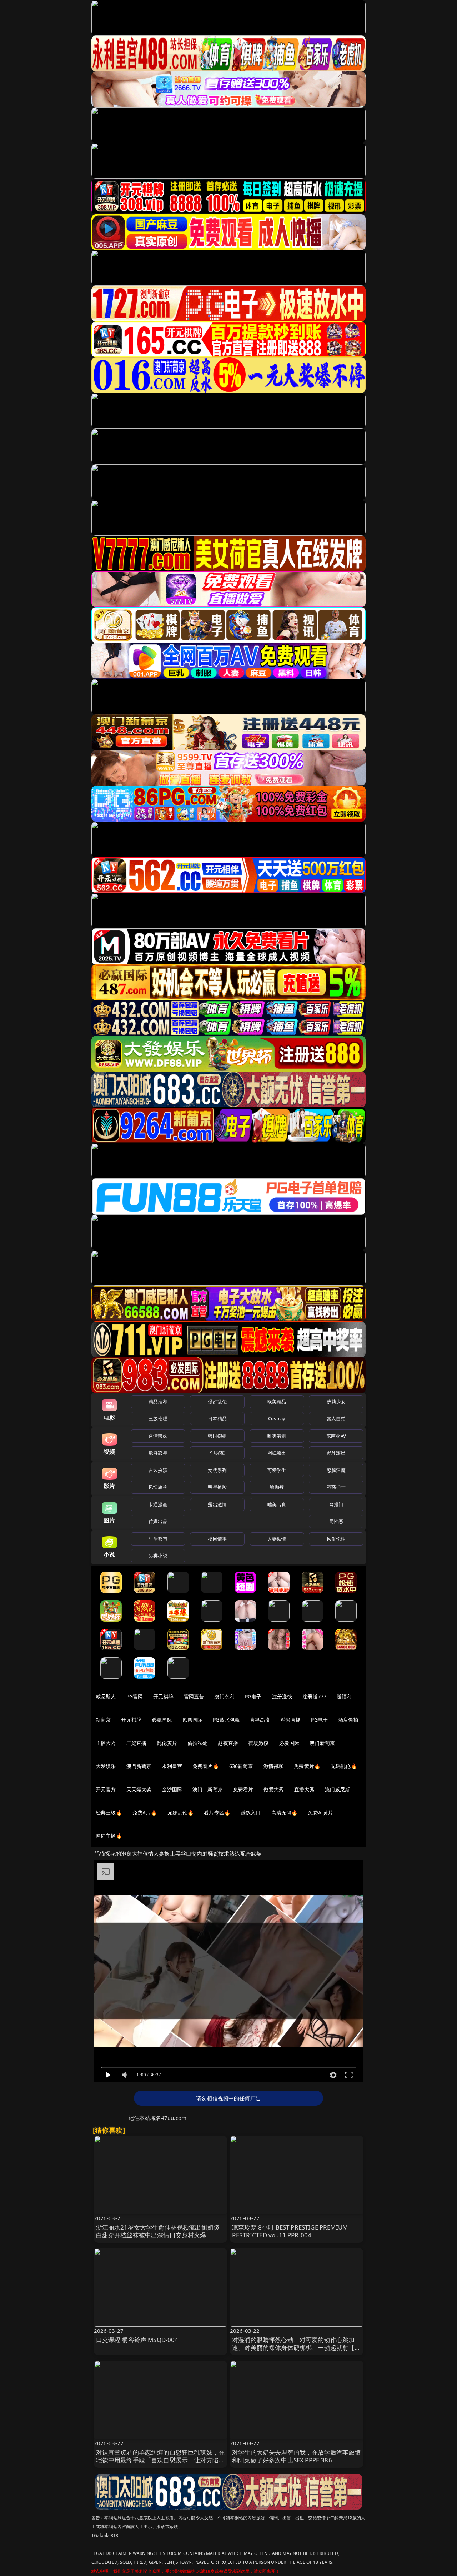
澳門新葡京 (139, 1766)
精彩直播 (291, 1720)
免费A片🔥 (145, 1813)
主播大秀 (106, 1743)
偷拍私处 (198, 1743)
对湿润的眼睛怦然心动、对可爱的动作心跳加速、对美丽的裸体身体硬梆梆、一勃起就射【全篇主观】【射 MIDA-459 (297, 2348)
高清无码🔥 (285, 1813)
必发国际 (289, 1743)
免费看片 (243, 1789)
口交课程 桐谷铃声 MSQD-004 (137, 2340)
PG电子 (253, 1696)
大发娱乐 (106, 1766)
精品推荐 (158, 1402)
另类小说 (158, 1556)
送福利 (344, 1696)
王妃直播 (137, 1743)
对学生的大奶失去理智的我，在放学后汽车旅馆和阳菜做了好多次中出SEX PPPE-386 (297, 2456)
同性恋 (336, 1521)
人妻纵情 (277, 1539)
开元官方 (106, 1789)
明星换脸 (217, 1487)
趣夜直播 (228, 1743)
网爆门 (336, 1504)
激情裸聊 (274, 1766)
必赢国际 (162, 1720)
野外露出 (336, 1453)
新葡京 (103, 1720)
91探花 (217, 1453)
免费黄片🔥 (307, 1766)
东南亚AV (336, 1436)
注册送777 (314, 1696)
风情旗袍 (158, 1487)
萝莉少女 (336, 1402)
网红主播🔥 (109, 1836)
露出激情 (217, 1504)
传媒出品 (158, 1521)
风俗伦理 (336, 1539)
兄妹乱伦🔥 (181, 1813)
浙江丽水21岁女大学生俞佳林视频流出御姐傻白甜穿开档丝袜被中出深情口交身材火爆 (158, 2231)
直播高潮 (260, 1720)
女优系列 (217, 1470)
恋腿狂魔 (336, 1470)
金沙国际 (172, 1789)
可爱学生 (277, 1470)
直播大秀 (304, 1789)
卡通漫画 (158, 1504)
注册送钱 (282, 1696)
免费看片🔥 (206, 1766)
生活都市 (158, 1539)
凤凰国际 (193, 1720)
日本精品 (217, 1418)
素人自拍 (336, 1418)
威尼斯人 (106, 1696)
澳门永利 (224, 1696)
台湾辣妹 (158, 1436)
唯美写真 (277, 1504)
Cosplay (277, 1418)
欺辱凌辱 (158, 1453)
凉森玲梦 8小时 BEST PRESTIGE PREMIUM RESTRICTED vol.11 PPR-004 (290, 2231)
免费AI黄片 (320, 1813)
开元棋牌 (163, 1696)
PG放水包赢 (226, 1720)
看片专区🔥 (217, 1813)
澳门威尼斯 (338, 1789)
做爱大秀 (274, 1789)
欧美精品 (277, 1402)
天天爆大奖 (139, 1789)
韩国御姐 (217, 1436)
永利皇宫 (172, 1766)
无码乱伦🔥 (344, 1766)
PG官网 (135, 1696)
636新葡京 (241, 1766)
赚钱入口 (251, 1813)
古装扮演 (158, 1470)
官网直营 (194, 1696)
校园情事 (217, 1539)
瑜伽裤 (277, 1487)
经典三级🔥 (109, 1813)
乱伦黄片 (167, 1743)
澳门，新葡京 (208, 1789)
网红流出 (277, 1453)
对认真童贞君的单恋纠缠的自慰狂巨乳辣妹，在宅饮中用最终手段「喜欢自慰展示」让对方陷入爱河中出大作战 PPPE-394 (160, 2460)
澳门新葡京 (322, 1743)
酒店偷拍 (348, 1720)
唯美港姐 (277, 1436)
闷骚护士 (336, 1487)
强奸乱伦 (217, 1402)
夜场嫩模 (259, 1743)
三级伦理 (158, 1418)
